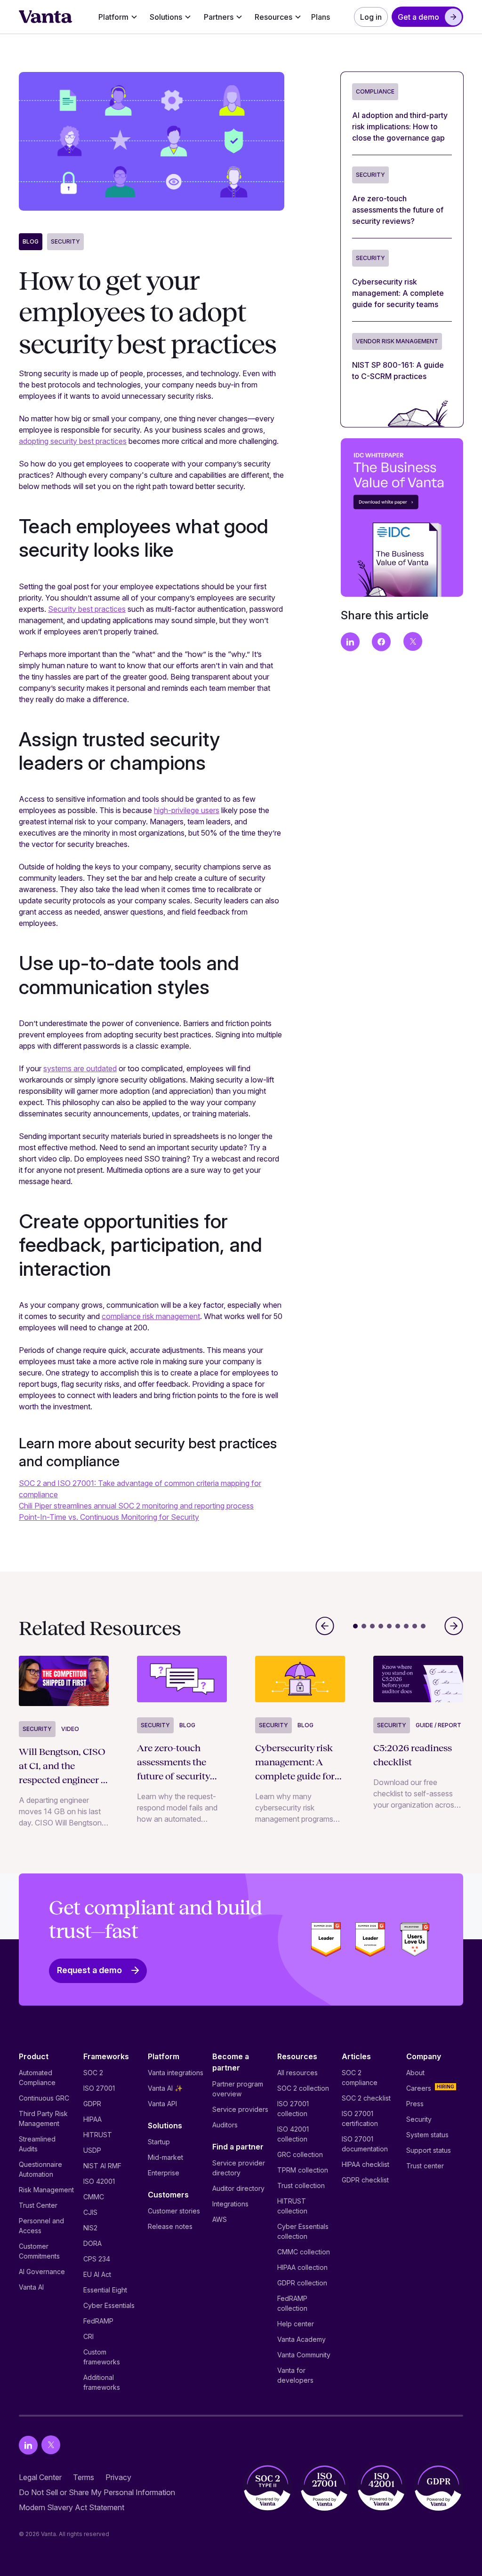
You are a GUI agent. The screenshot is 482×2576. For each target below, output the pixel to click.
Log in (371, 17)
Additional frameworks (102, 2382)
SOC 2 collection (303, 2088)
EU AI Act (97, 2274)
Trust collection (301, 2185)
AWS (220, 2219)
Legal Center (40, 2477)
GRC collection (300, 2154)
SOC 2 (93, 2073)
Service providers (240, 2109)
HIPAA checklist (366, 2164)
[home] (46, 17)
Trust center (425, 2166)
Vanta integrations (176, 2073)
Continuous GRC (44, 2098)
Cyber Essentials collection (303, 2231)
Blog (31, 241)
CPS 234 (97, 2259)
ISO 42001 (99, 2181)
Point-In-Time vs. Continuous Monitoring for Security (109, 1517)
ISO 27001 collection (293, 2109)
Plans (321, 17)
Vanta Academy (301, 2339)
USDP (92, 2150)
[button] (118, 17)
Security (65, 241)
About (415, 2073)
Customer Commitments (39, 2251)
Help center (296, 2324)
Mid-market (165, 2157)
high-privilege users (187, 810)
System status (427, 2135)
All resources (297, 2073)
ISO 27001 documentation (365, 2144)
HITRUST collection (292, 2206)
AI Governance (42, 2272)
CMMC (94, 2197)
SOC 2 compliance (360, 2078)
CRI (88, 2336)
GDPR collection (302, 2283)
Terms (84, 2477)
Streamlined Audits (37, 2144)
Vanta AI (31, 2287)
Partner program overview (238, 2089)
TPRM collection (303, 2170)
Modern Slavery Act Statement (72, 2507)
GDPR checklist (365, 2180)
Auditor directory (238, 2188)
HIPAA (92, 2119)
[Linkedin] (28, 2445)
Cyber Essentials (109, 2305)
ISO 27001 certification (360, 2118)
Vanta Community (304, 2355)
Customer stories (174, 2211)
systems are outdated (80, 1068)
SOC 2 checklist (366, 2098)
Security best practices (87, 609)
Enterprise (164, 2173)
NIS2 (90, 2228)
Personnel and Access (41, 2226)
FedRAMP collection (292, 2303)
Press (415, 2104)
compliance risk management (151, 1316)
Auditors (225, 2125)
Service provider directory (239, 2168)
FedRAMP (98, 2321)
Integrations (230, 2204)
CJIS (90, 2212)
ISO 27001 (99, 2088)
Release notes (170, 2226)
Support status (429, 2150)
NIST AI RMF (102, 2166)
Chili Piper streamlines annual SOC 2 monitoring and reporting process (136, 1506)
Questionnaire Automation (40, 2169)
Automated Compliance (37, 2078)
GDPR (92, 2104)
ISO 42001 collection (293, 2134)
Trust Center (38, 2205)
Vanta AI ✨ (165, 2088)
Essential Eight (105, 2290)
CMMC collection (304, 2252)
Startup (159, 2142)
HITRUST (98, 2135)
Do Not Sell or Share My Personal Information (97, 2492)
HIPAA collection (302, 2267)
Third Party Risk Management (43, 2118)
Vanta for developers (295, 2375)
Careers (419, 2088)
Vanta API (162, 2104)
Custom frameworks (102, 2357)
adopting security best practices (73, 441)
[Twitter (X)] (51, 2445)
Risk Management (46, 2190)
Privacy (118, 2477)
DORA (92, 2243)
